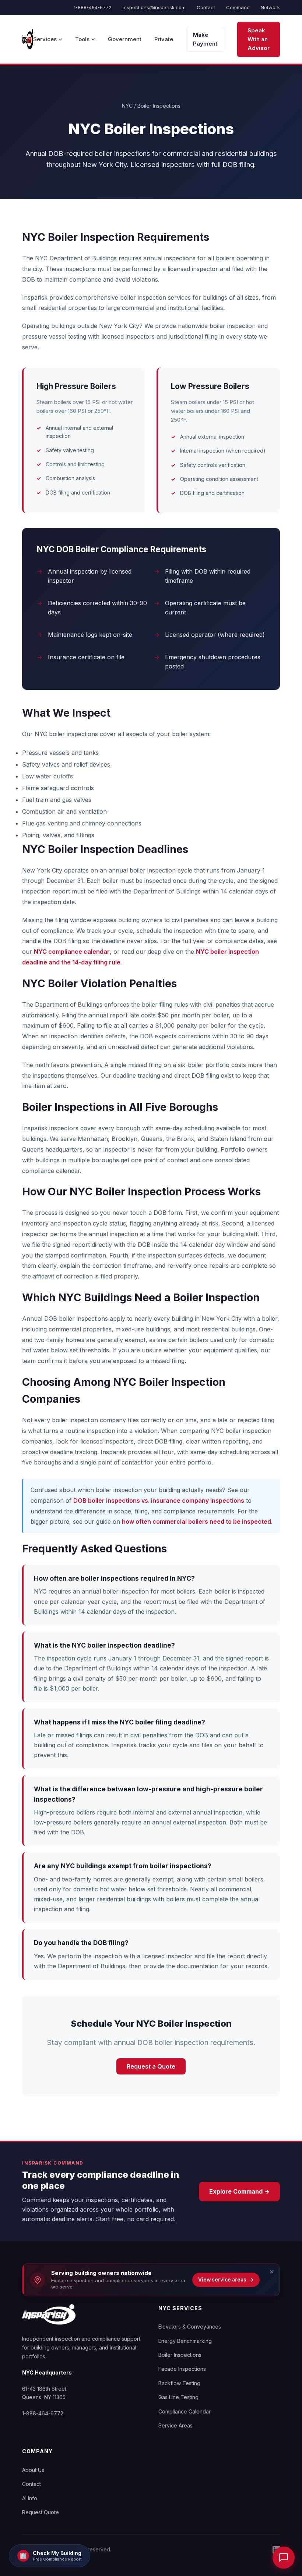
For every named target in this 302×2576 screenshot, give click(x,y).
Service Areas (175, 2425)
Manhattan (93, 1139)
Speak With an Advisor (259, 39)
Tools (82, 39)
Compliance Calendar (185, 2411)
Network (270, 7)
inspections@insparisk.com (154, 7)
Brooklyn (124, 1139)
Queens (152, 1139)
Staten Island (228, 1139)
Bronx (185, 1139)
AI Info (30, 2498)
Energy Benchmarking (185, 2341)
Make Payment (205, 39)
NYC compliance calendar (72, 952)
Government (125, 39)
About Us (33, 2470)
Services (45, 39)
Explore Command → (239, 2191)
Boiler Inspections (180, 2355)
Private (164, 39)
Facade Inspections (182, 2369)
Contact (206, 7)
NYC (127, 106)
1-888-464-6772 (93, 7)
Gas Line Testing (178, 2397)
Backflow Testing (179, 2383)
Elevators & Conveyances (190, 2327)
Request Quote (41, 2512)
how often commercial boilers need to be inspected (196, 1521)
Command (238, 7)
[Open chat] (284, 2558)
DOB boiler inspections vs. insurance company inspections (159, 1501)
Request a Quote (151, 2066)
